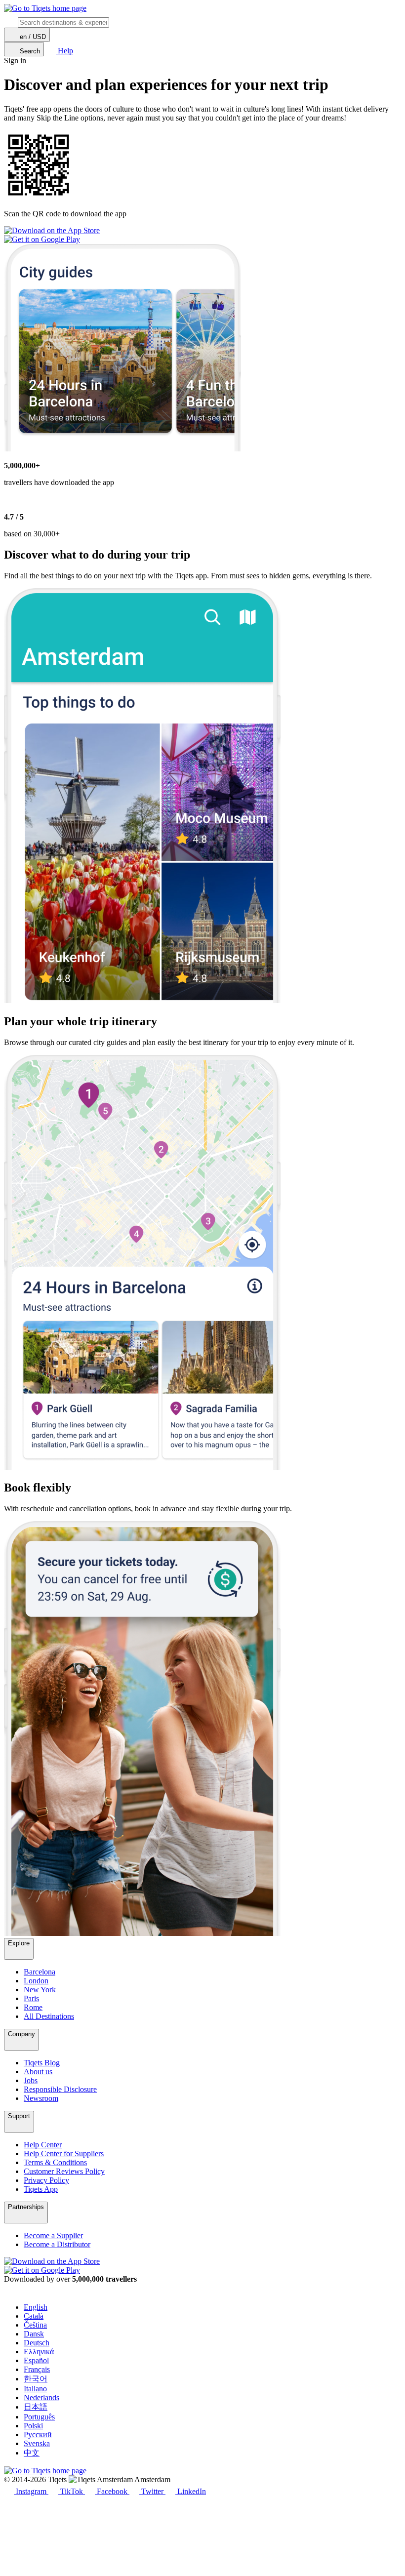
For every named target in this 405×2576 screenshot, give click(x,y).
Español (36, 2360)
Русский (38, 2435)
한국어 (36, 2379)
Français (37, 2369)
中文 (32, 2453)
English (36, 2307)
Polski (33, 2426)
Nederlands (41, 2397)
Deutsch (37, 2343)
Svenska (37, 2443)
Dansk (34, 2334)
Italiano (35, 2389)
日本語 (36, 2407)
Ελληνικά (39, 2352)
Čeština (35, 2325)
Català (34, 2316)
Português (39, 2417)
